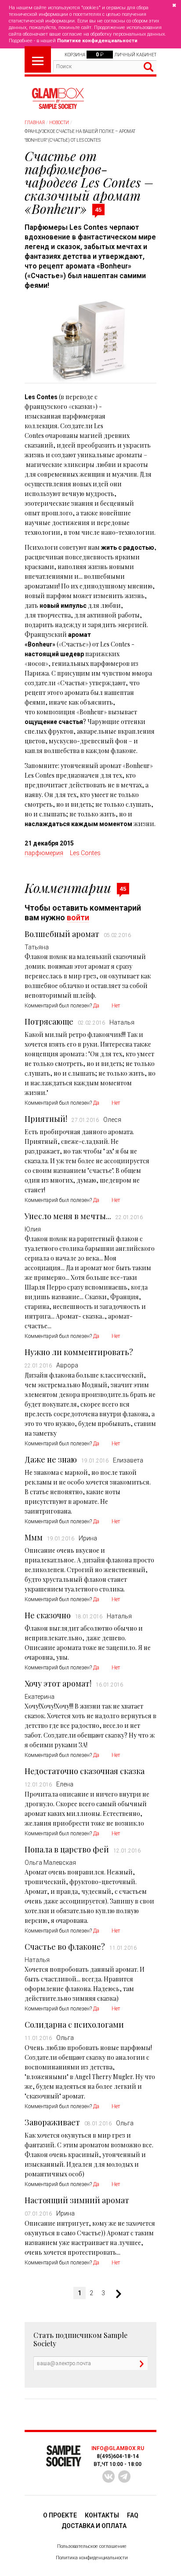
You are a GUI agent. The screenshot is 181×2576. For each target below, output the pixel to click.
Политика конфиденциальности (92, 2558)
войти (78, 917)
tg (124, 2477)
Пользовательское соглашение (92, 2546)
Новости (59, 123)
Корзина (75, 55)
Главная (35, 123)
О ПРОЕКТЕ (60, 2515)
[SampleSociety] (58, 99)
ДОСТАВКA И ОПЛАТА (94, 2526)
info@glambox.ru (118, 2448)
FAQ (133, 2515)
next (115, 2294)
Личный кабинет (135, 55)
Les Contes (85, 853)
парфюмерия (44, 853)
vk (109, 2477)
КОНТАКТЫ (102, 2515)
